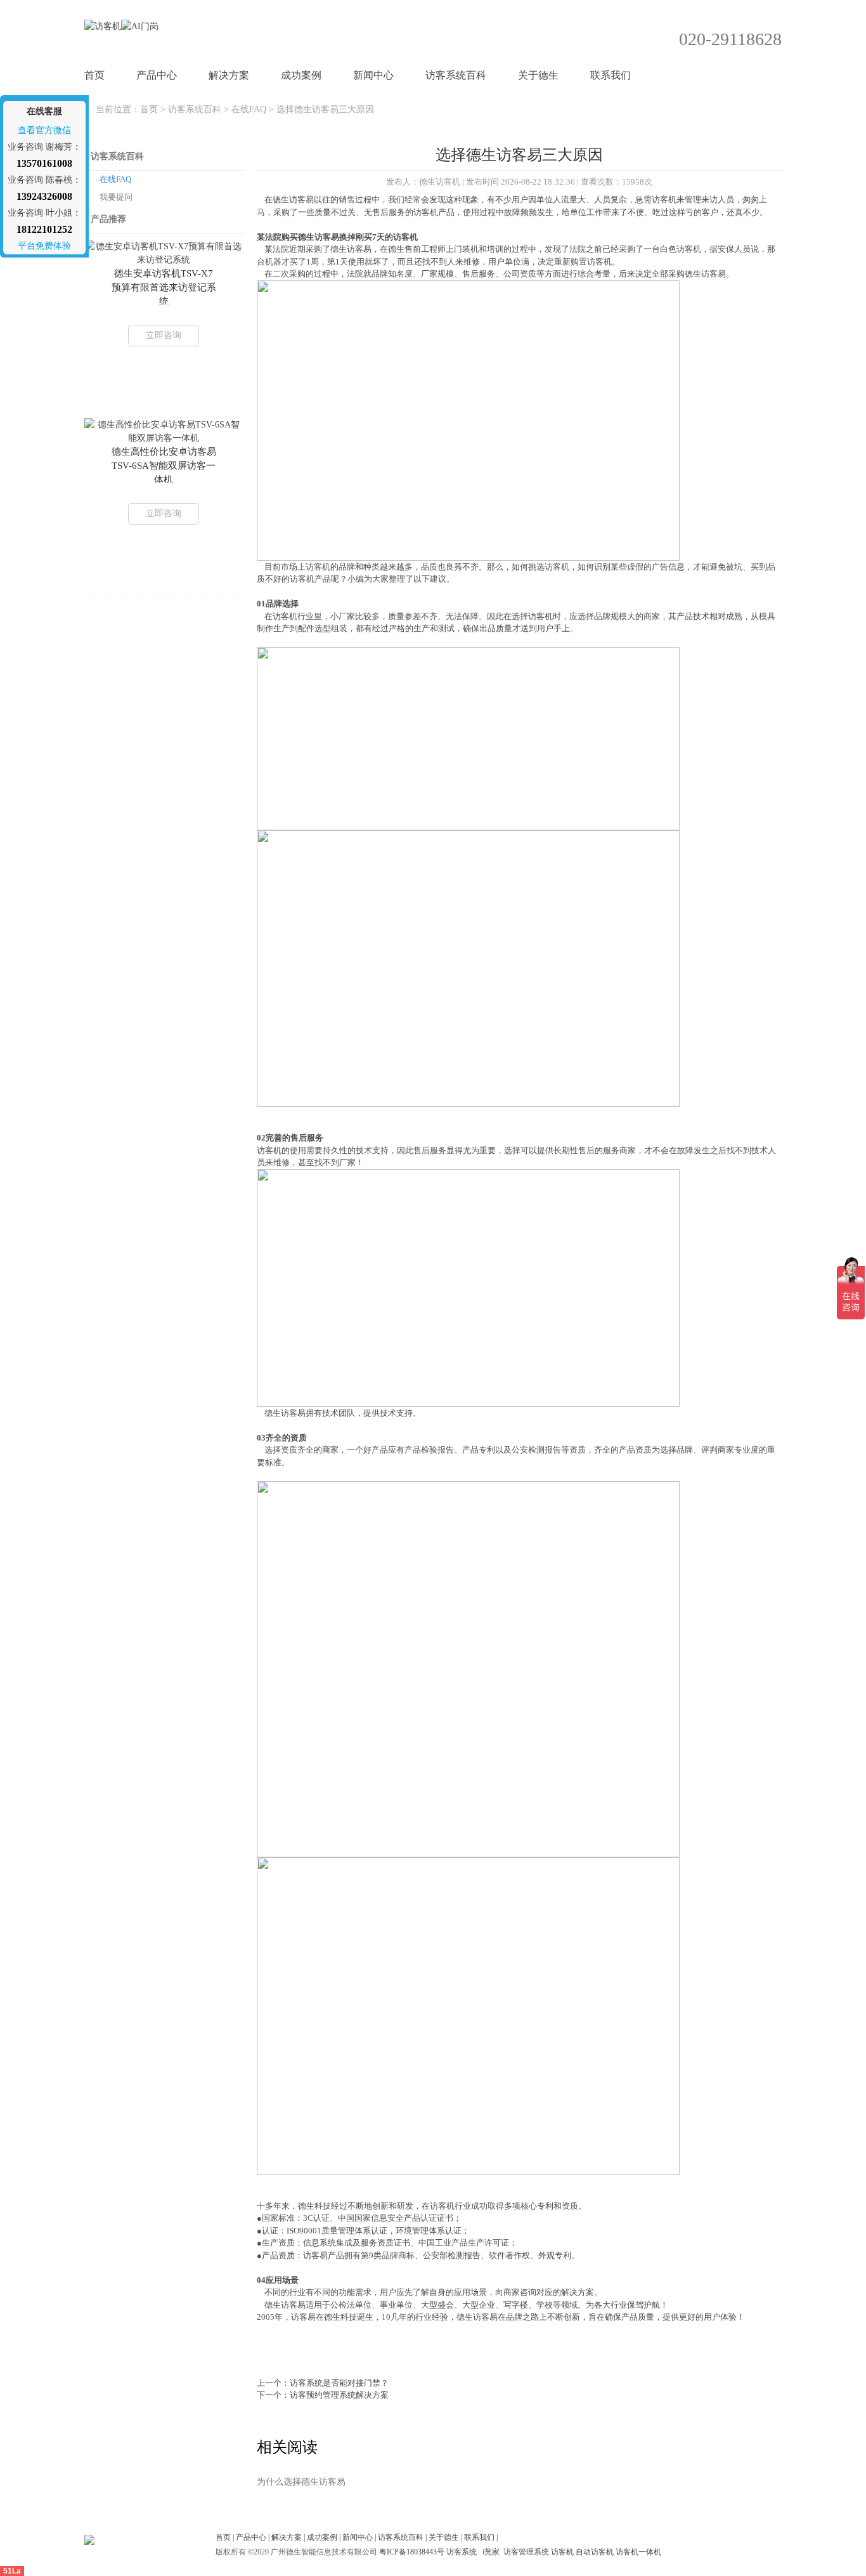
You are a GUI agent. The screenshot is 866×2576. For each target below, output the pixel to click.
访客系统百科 (456, 75)
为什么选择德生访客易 (301, 2482)
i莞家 (491, 2552)
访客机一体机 (638, 2552)
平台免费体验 (44, 246)
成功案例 (301, 75)
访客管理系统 (526, 2552)
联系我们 (611, 75)
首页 (94, 75)
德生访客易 (293, 199)
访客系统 (462, 2552)
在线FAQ (249, 109)
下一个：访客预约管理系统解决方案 (323, 2395)
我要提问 (116, 197)
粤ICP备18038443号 (412, 2552)
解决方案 (229, 75)
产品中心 (157, 75)
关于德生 (538, 75)
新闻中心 (373, 75)
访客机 (562, 2552)
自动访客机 (595, 2552)
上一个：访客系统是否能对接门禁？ (323, 2383)
